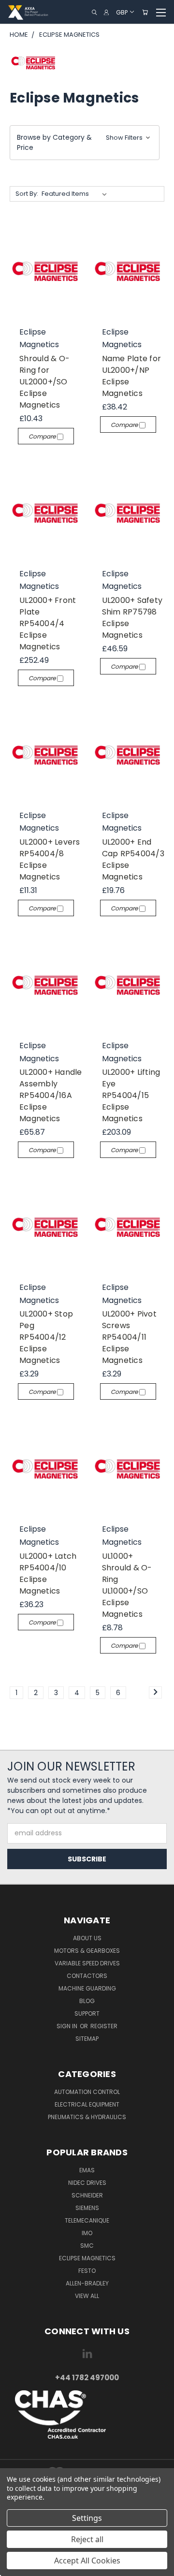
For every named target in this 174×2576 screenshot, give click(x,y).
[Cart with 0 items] (145, 12)
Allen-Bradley (87, 2283)
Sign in (68, 2026)
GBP (122, 12)
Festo (87, 2271)
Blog (87, 2001)
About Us (87, 1938)
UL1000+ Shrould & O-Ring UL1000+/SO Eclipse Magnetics (127, 1585)
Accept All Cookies (87, 2561)
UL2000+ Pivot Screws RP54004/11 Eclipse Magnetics (129, 1337)
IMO (87, 2233)
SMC (87, 2246)
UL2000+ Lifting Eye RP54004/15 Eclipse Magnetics (131, 1095)
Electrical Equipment (87, 2104)
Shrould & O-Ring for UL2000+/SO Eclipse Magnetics (44, 382)
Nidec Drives (87, 2183)
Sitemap (87, 2039)
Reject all (87, 2539)
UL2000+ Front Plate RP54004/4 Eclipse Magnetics (48, 623)
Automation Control (87, 2092)
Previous (15, 2566)
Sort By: (27, 194)
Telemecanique (87, 2220)
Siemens (87, 2208)
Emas (87, 2170)
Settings (87, 2518)
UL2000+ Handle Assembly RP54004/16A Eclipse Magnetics (51, 1095)
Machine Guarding (87, 1988)
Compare (43, 436)
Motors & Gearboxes (87, 1951)
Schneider (87, 2195)
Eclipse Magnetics (87, 2258)
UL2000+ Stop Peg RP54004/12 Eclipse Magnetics (46, 1337)
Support (87, 2013)
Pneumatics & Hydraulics (87, 2117)
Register (104, 2026)
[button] (85, 143)
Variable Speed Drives (87, 1963)
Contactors (87, 1976)
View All (87, 2296)
